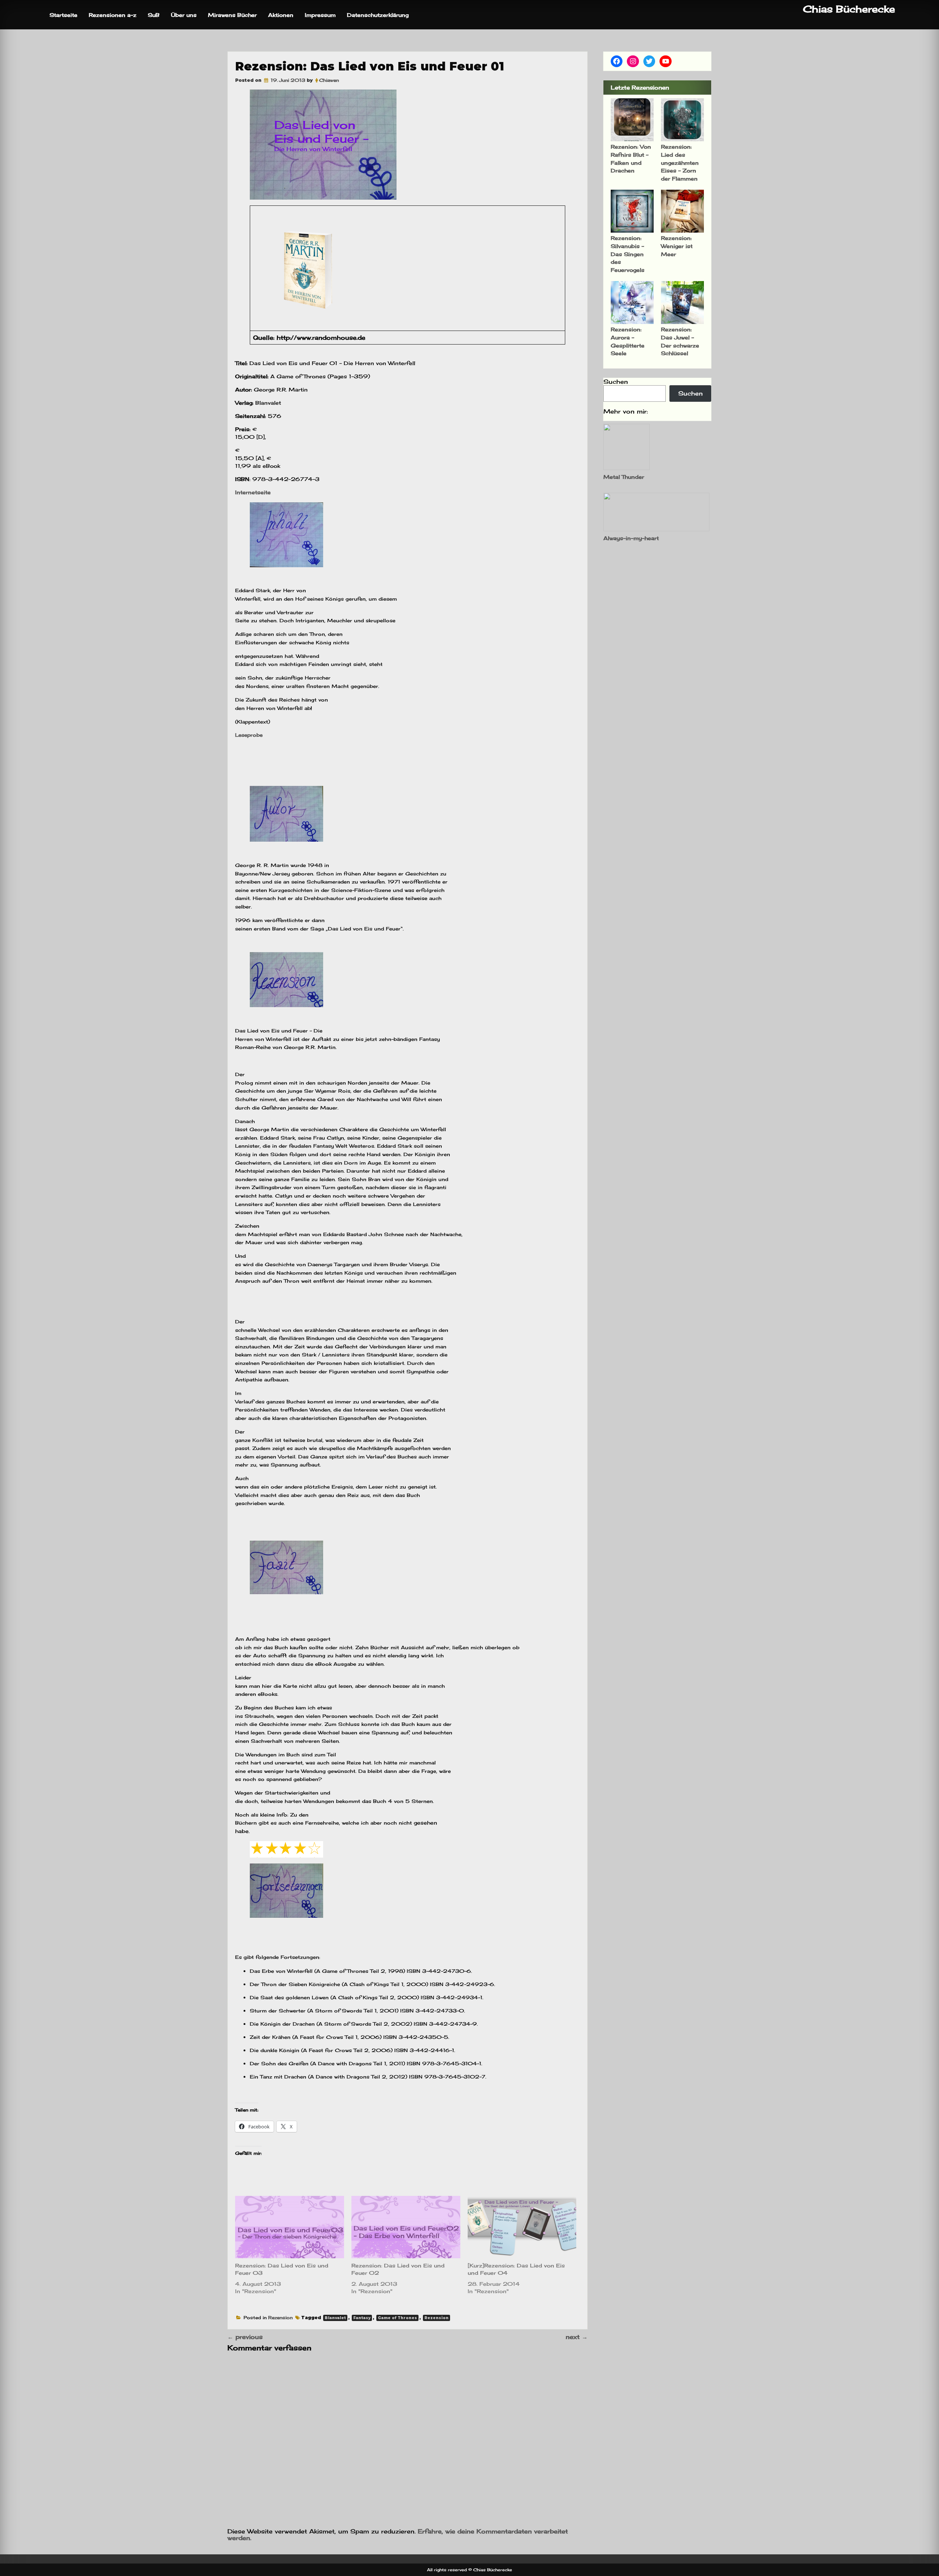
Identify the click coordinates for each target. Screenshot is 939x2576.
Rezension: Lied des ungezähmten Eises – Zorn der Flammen (680, 162)
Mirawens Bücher (232, 15)
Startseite (63, 15)
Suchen (616, 382)
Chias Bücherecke (849, 9)
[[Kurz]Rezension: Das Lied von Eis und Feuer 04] (522, 2227)
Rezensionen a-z (113, 15)
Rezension (280, 2318)
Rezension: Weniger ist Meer (677, 246)
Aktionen (281, 15)
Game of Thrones (397, 2318)
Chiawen (329, 80)
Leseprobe (249, 735)
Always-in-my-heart (631, 538)
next (577, 2337)
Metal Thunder (624, 477)
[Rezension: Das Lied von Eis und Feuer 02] (406, 2227)
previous (245, 2337)
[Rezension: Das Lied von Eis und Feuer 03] (290, 2227)
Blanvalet (335, 2318)
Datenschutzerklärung (378, 15)
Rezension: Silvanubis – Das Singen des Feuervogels (628, 254)
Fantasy (362, 2318)
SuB (154, 15)
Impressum (320, 15)
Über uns (184, 15)
